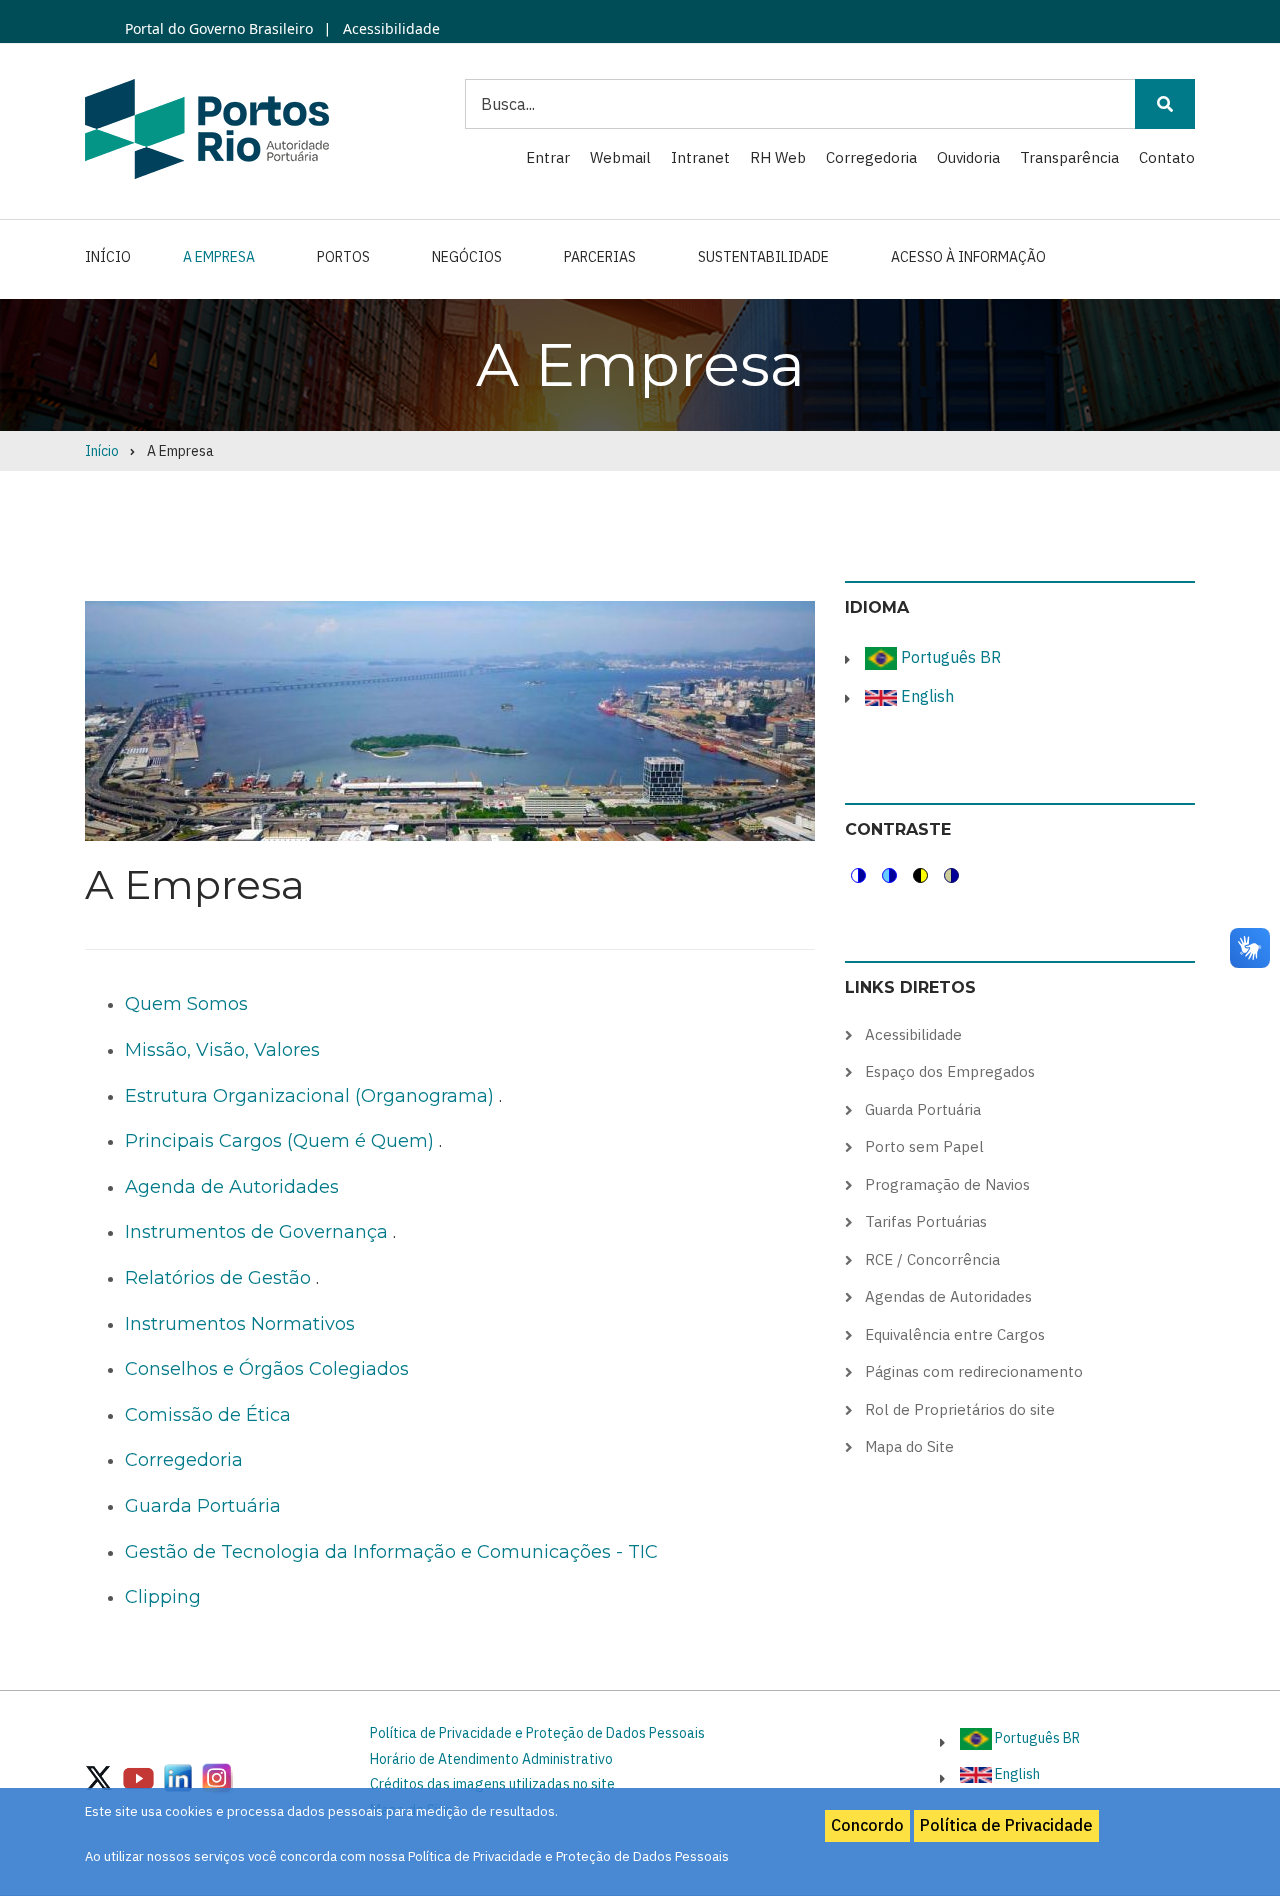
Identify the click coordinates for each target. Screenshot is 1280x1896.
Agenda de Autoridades (232, 1187)
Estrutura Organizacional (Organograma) (309, 1096)
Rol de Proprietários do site (960, 1409)
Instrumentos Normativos (240, 1324)
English (925, 696)
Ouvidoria (968, 157)
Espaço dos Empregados (950, 1071)
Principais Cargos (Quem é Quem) (279, 1141)
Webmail (620, 157)
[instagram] (178, 1777)
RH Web (778, 157)
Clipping (163, 1597)
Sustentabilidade (763, 257)
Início (108, 257)
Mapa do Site (909, 1446)
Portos (343, 257)
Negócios (467, 257)
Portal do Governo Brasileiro (219, 28)
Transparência (1069, 157)
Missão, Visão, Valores (222, 1050)
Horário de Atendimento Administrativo (491, 1759)
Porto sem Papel (924, 1146)
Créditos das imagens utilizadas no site (492, 1784)
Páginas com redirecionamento (974, 1371)
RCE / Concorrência (932, 1259)
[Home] (207, 128)
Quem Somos (186, 1004)
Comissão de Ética (208, 1415)
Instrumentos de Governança (256, 1232)
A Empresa (219, 257)
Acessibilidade (389, 28)
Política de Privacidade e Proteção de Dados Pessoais (537, 1733)
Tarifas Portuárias (926, 1221)
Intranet (700, 157)
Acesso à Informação (968, 257)
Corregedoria (871, 157)
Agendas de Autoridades (948, 1296)
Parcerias (600, 257)
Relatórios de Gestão (218, 1278)
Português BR (949, 657)
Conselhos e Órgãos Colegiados (267, 1369)
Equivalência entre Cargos (955, 1334)
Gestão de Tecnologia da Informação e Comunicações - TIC (391, 1552)
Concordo (867, 1825)
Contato (1167, 157)
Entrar (548, 157)
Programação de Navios (947, 1184)
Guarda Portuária (203, 1506)
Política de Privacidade (1006, 1825)
